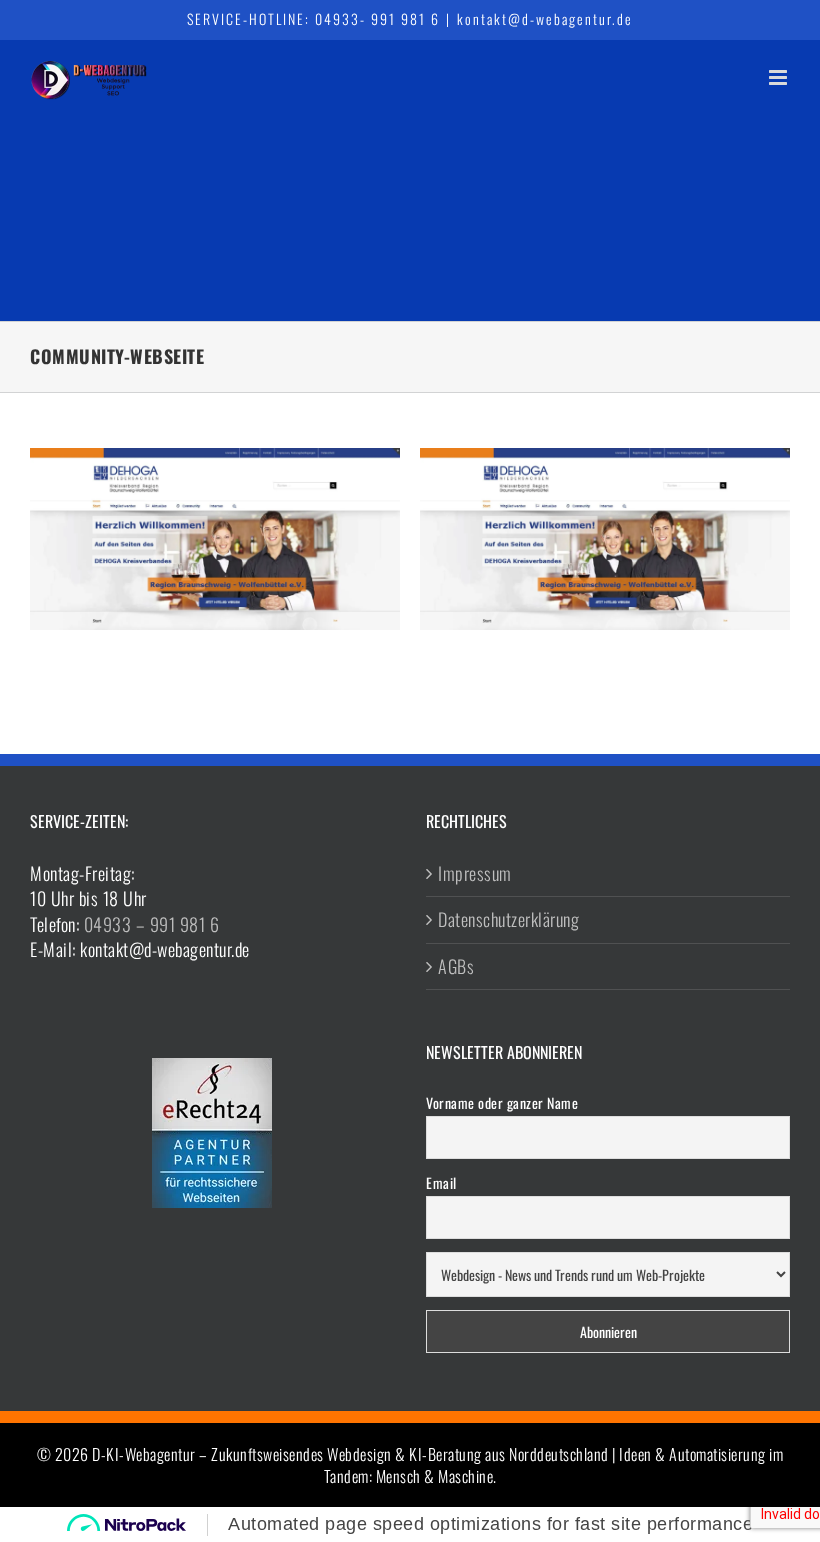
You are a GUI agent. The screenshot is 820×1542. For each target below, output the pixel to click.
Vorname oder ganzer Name (502, 1102)
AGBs (456, 966)
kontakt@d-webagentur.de (545, 18)
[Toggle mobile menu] (780, 77)
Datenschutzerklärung (508, 919)
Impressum (475, 873)
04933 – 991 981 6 (152, 924)
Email (441, 1182)
